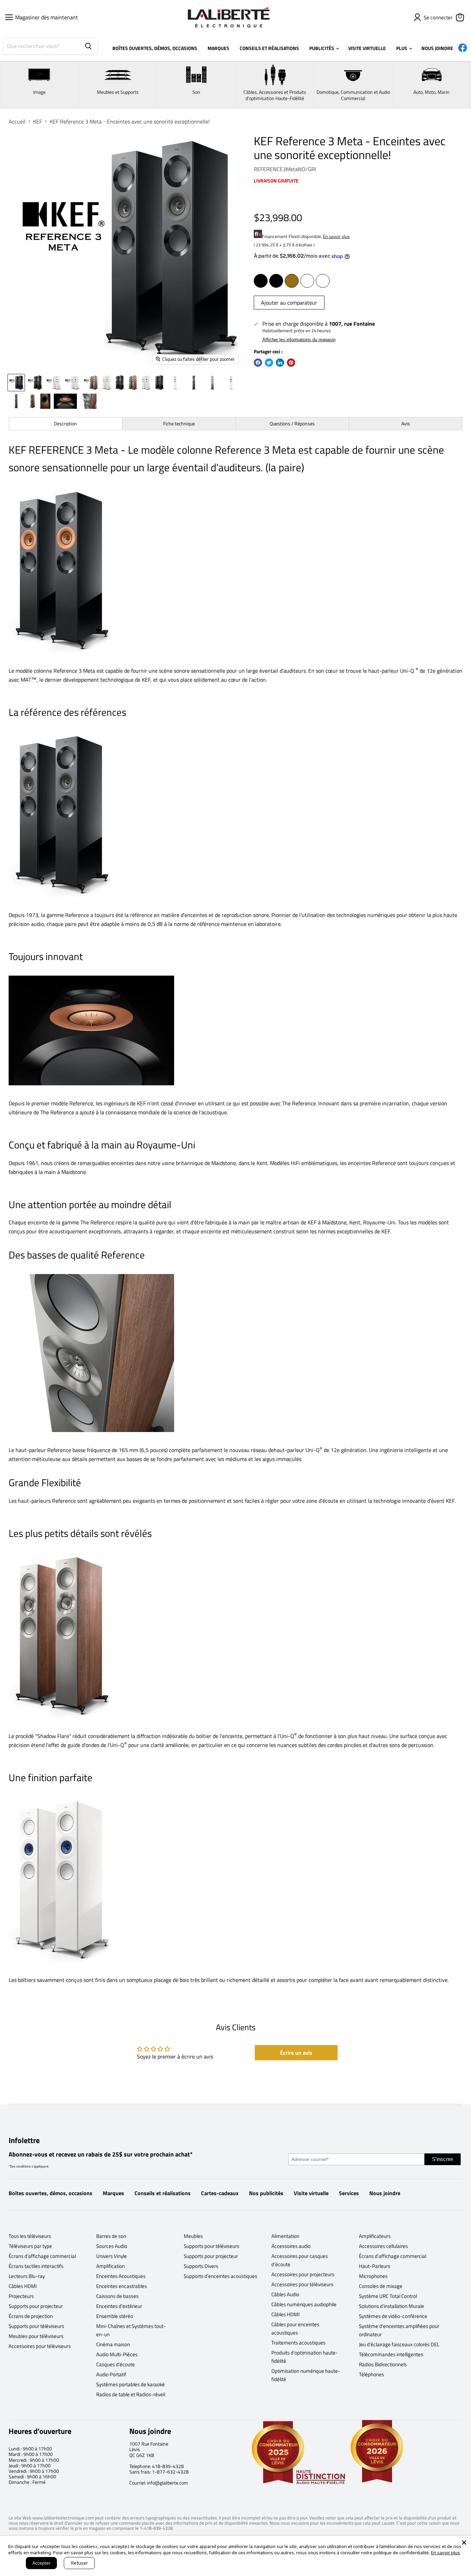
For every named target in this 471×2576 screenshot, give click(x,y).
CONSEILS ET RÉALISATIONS (269, 48)
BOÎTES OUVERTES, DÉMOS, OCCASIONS (155, 48)
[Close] (464, 2543)
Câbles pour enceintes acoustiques (295, 2328)
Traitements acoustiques (298, 2343)
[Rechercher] (88, 46)
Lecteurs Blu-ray (27, 2276)
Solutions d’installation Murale (392, 2306)
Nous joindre (385, 2193)
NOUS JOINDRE (437, 48)
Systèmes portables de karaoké (131, 2384)
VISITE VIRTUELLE (367, 48)
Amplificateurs (375, 2236)
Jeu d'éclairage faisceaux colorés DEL (399, 2344)
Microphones (373, 2276)
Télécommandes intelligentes (391, 2354)
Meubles (193, 2236)
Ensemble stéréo (115, 2316)
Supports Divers (201, 2266)
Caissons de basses (117, 2296)
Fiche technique (179, 423)
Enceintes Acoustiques (121, 2276)
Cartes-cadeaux (220, 2193)
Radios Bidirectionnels (383, 2364)
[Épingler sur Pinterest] (291, 363)
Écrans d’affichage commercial (42, 2256)
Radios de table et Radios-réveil (131, 2394)
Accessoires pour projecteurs (303, 2274)
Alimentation (285, 2236)
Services (349, 2193)
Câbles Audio (285, 2294)
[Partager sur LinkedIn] (280, 363)
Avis (406, 423)
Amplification (111, 2266)
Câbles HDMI (23, 2286)
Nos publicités (266, 2193)
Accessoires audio (291, 2246)
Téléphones (372, 2374)
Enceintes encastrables (122, 2286)
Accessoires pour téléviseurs (40, 2346)
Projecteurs (21, 2296)
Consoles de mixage (381, 2286)
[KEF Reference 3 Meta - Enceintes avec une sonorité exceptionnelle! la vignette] (16, 383)
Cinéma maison (113, 2344)
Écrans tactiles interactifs (36, 2266)
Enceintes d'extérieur (119, 2306)
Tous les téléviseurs (30, 2236)
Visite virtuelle (311, 2193)
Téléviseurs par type (30, 2246)
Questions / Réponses (292, 423)
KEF (38, 121)
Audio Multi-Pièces (117, 2354)
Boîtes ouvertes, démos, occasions (51, 2193)
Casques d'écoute (116, 2364)
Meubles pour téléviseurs (36, 2336)
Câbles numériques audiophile (304, 2304)
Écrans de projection (31, 2316)
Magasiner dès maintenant (44, 17)
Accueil (17, 121)
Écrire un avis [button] (296, 2053)
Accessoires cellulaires (383, 2246)
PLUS (402, 48)
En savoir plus (336, 236)
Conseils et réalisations (163, 2193)
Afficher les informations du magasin (299, 340)
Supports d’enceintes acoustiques (221, 2276)
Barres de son (111, 2236)
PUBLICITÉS (322, 48)
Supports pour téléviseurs (36, 2326)
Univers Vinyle (112, 2256)
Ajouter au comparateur (289, 303)
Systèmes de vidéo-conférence (393, 2316)
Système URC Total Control (388, 2296)
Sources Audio (112, 2246)
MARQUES (218, 48)
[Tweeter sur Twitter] (269, 363)
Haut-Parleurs (375, 2266)
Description (65, 423)
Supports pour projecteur (36, 2306)
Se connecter (438, 17)
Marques (113, 2193)
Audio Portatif (111, 2374)
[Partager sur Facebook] (258, 363)
